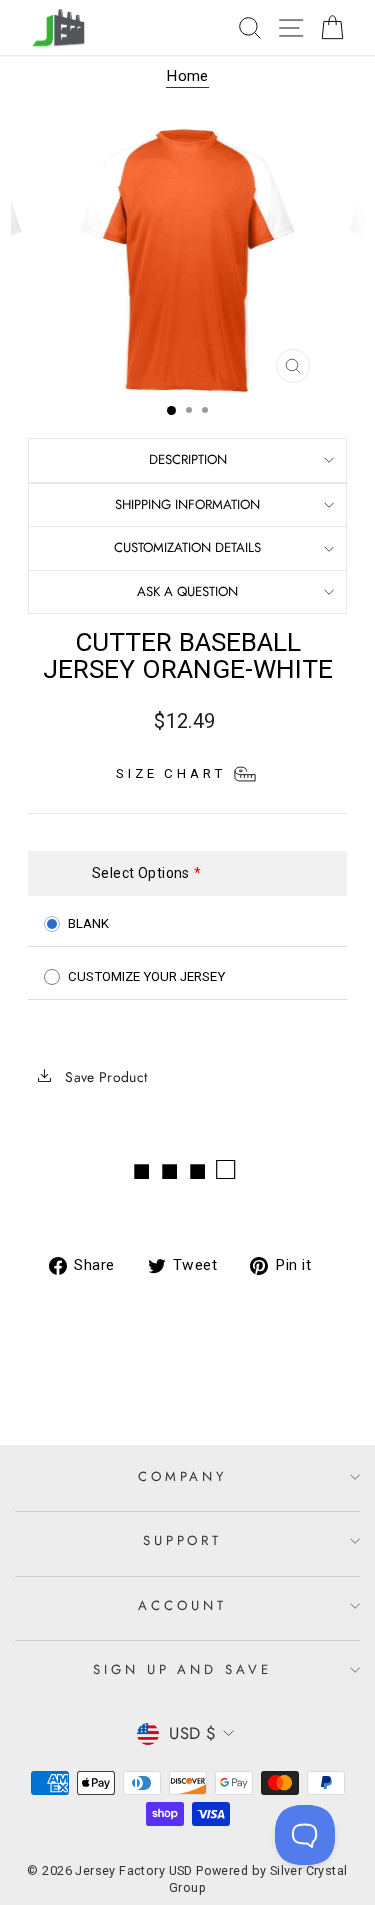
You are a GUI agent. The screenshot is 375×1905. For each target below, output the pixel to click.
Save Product (104, 1077)
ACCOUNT (182, 1605)
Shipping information (187, 504)
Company (183, 1476)
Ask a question (187, 591)
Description (188, 459)
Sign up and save (183, 1669)
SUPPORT (183, 1540)
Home (187, 76)
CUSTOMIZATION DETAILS (187, 547)
